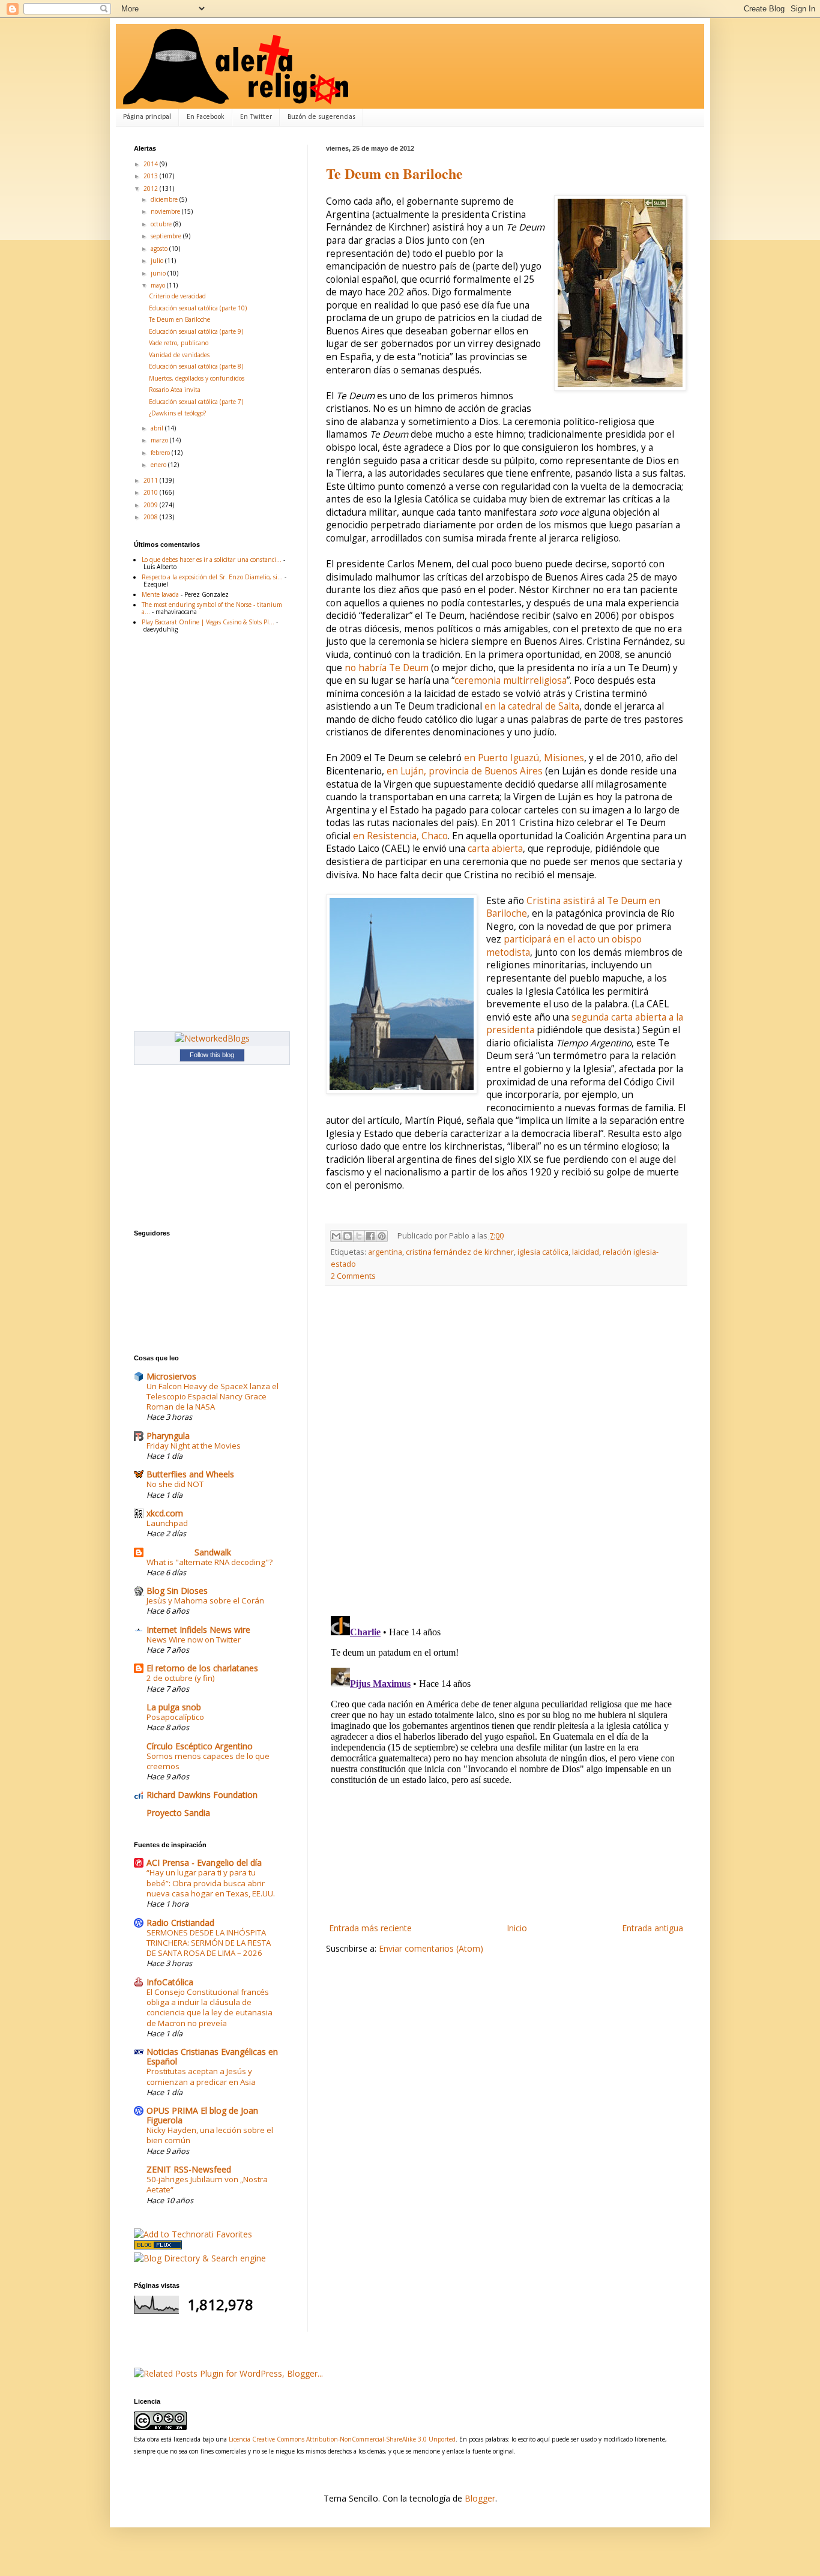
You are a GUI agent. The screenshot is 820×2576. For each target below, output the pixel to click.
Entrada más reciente (370, 1928)
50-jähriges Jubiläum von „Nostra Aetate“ (207, 2184)
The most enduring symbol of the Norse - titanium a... (212, 608)
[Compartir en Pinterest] (382, 1236)
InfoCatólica (170, 1982)
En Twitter (256, 117)
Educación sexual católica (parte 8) (196, 366)
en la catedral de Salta (532, 706)
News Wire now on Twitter (194, 1639)
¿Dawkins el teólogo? (177, 413)
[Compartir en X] (359, 1236)
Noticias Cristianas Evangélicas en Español (212, 2056)
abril (158, 428)
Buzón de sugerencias (321, 117)
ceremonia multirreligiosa (511, 680)
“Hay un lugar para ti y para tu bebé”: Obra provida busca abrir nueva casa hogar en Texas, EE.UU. (211, 1883)
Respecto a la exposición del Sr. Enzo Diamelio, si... (212, 577)
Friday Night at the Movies (194, 1446)
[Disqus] (506, 1451)
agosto (160, 249)
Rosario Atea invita (175, 390)
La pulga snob (174, 1707)
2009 (152, 505)
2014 (152, 164)
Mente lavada (160, 594)
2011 (152, 480)
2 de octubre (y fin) (181, 1678)
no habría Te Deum (387, 668)
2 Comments (353, 1276)
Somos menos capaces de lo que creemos (208, 1761)
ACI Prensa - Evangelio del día (204, 1863)
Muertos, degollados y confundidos (197, 378)
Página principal (147, 117)
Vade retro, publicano (179, 343)
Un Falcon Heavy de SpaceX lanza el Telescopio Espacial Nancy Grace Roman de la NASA (213, 1397)
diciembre (165, 199)
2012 (152, 189)
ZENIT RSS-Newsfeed (189, 2169)
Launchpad (167, 1523)
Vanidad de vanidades (179, 355)
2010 (152, 492)
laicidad (586, 1252)
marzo (160, 440)
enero (159, 465)
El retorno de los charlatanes (202, 1668)
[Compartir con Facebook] (370, 1236)
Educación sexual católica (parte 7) (196, 402)
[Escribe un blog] (348, 1236)
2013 (152, 176)
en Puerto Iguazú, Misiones (524, 758)
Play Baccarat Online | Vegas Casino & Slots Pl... (208, 622)
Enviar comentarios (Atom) (431, 1948)
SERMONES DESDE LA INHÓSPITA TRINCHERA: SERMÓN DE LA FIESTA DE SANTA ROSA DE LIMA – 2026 (209, 1943)
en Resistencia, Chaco (400, 836)
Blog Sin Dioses (177, 1591)
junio (159, 273)
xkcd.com (165, 1513)
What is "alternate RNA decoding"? (210, 1562)
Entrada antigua (653, 1928)
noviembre (166, 211)
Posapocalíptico (175, 1717)
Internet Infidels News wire (198, 1630)
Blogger (480, 2498)
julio (158, 261)
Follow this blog (212, 1055)
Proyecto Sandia (178, 1813)
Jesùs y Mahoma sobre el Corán (205, 1600)
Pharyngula (168, 1436)
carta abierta (495, 849)
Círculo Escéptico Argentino (200, 1746)
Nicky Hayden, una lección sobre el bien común (210, 2135)
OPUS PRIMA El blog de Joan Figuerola (202, 2115)
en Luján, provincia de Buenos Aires (465, 771)
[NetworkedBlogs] (212, 1038)
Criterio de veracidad (177, 296)
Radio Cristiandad (180, 1923)
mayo (159, 285)
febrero (161, 453)
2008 (152, 517)
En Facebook (206, 117)
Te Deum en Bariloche (394, 173)
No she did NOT (175, 1484)
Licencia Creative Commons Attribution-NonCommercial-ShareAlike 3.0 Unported (342, 2439)
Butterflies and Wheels (190, 1474)
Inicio (517, 1928)
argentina (385, 1252)
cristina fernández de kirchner (460, 1252)
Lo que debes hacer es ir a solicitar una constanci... (212, 560)
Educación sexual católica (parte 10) (198, 308)
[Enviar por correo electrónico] (336, 1236)
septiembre (167, 236)
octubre (162, 224)
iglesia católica (543, 1252)
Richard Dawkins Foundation (202, 1795)
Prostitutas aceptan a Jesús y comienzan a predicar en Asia (201, 2076)
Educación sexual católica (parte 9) (196, 331)
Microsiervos (171, 1376)
